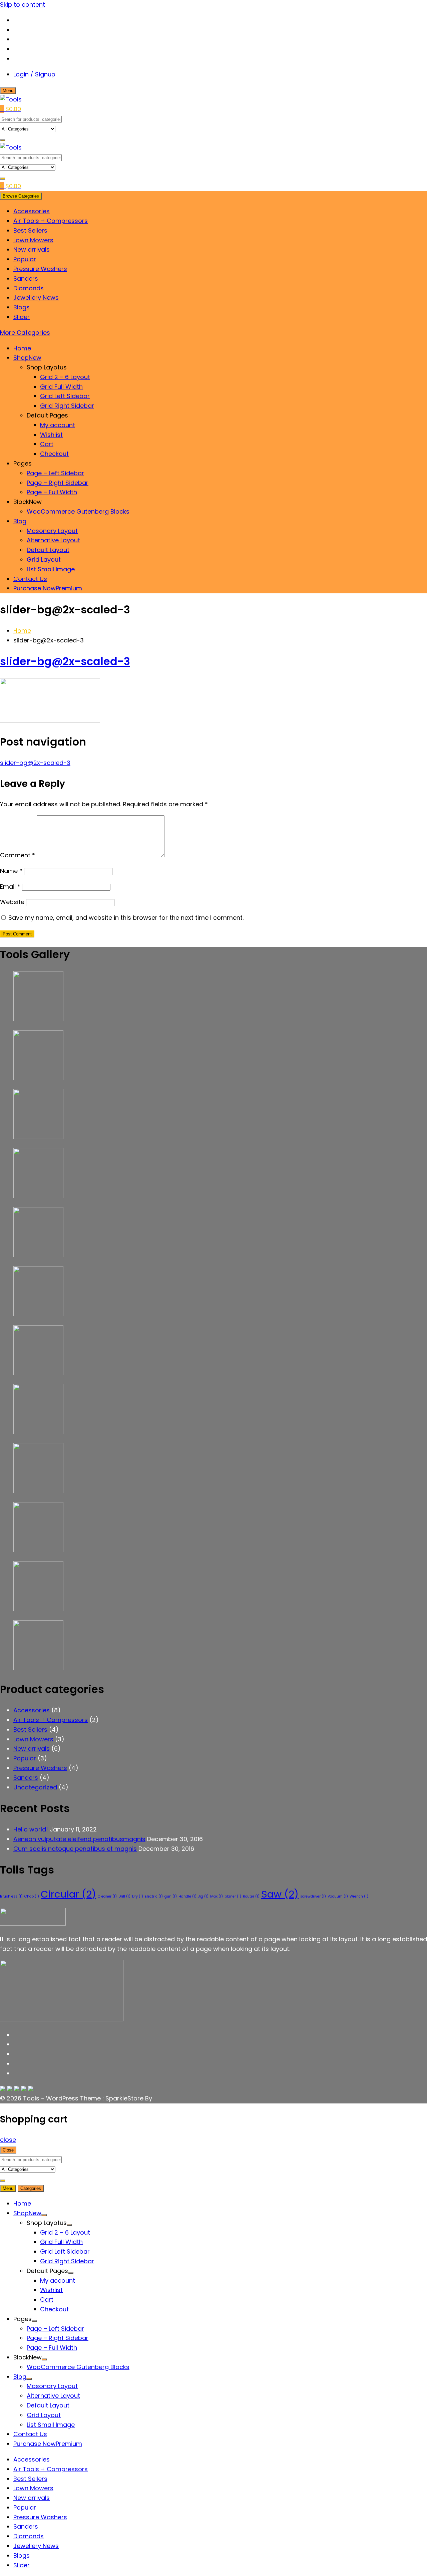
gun (171, 1896)
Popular (25, 259)
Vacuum (338, 1896)
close (8, 2140)
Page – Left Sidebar (55, 473)
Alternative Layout (53, 540)
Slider (22, 317)
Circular (68, 1894)
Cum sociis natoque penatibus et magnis (75, 1849)
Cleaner (107, 1896)
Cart (47, 444)
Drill (124, 1896)
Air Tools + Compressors (51, 221)
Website (12, 902)
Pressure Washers (40, 269)
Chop (32, 1896)
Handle (187, 1896)
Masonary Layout (52, 531)
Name (11, 871)
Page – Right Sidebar (58, 483)
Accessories (32, 211)
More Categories (25, 333)
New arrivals (32, 249)
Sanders (26, 278)
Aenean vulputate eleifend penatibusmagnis (79, 1839)
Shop (27, 358)
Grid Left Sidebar (65, 396)
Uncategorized (35, 1787)
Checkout (54, 454)
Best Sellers (30, 230)
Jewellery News (36, 298)
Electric (154, 1896)
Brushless (11, 1896)
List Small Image (51, 569)
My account (58, 425)
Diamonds (29, 288)
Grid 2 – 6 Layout (65, 377)
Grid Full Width (61, 387)
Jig (203, 1896)
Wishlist (51, 435)
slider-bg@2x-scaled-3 (65, 661)
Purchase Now (48, 588)
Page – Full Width (52, 492)
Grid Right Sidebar (67, 406)
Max (217, 1896)
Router (251, 1896)
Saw (280, 1894)
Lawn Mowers (33, 240)
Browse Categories (21, 196)
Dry (138, 1896)
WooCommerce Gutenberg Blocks (78, 511)
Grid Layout (44, 559)
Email (10, 887)
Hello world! (31, 1829)
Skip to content (23, 5)
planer (233, 1896)
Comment (18, 855)
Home (22, 348)
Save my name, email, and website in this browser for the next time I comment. (126, 918)
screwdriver (313, 1896)
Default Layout (48, 550)
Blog (20, 521)
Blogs (22, 307)
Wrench (359, 1896)
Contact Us (30, 579)
